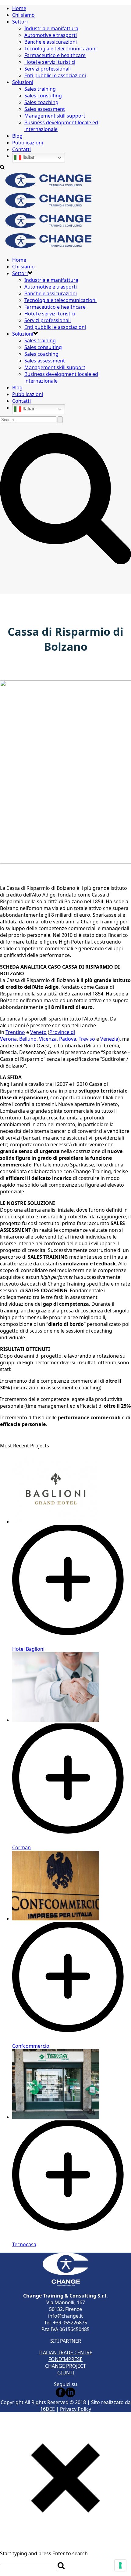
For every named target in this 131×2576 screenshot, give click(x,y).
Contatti (21, 149)
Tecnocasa (24, 2244)
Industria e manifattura (51, 28)
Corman (21, 1847)
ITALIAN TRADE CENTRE (66, 2352)
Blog (17, 136)
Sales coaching (41, 102)
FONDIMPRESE (65, 2359)
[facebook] (61, 2396)
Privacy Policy (76, 2409)
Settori (20, 22)
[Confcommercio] (72, 2039)
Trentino (15, 1032)
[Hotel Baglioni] (72, 1642)
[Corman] (72, 1841)
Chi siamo (23, 15)
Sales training (40, 89)
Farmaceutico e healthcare (55, 55)
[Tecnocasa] (72, 2238)
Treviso (87, 1039)
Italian (28, 157)
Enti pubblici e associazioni (55, 75)
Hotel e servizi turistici (50, 62)
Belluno (28, 1039)
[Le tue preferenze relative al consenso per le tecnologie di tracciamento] (120, 2565)
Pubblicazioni (28, 143)
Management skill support (55, 116)
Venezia (109, 1039)
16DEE (48, 2409)
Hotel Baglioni (28, 1649)
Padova (68, 1039)
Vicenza (48, 1039)
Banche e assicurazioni (51, 42)
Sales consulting (43, 96)
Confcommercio (31, 2046)
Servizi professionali (48, 69)
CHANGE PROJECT (65, 2366)
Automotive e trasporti (51, 35)
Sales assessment (45, 109)
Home (19, 8)
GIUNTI (66, 2373)
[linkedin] (70, 2396)
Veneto (38, 1032)
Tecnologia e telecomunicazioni (60, 49)
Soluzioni (23, 82)
